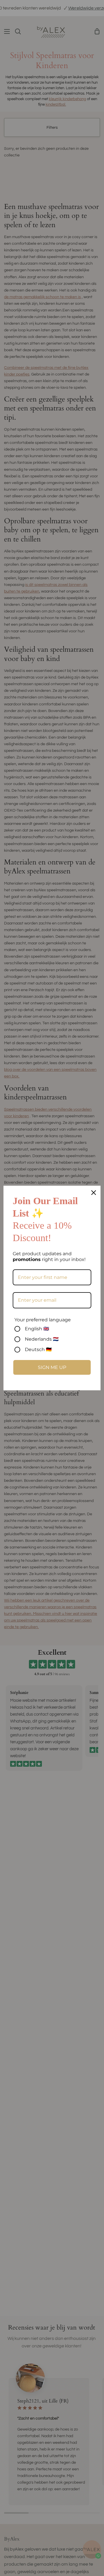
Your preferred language (43, 1320)
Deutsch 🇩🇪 (38, 1349)
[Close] (94, 1193)
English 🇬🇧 (37, 1329)
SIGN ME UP (52, 1367)
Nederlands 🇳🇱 (42, 1339)
